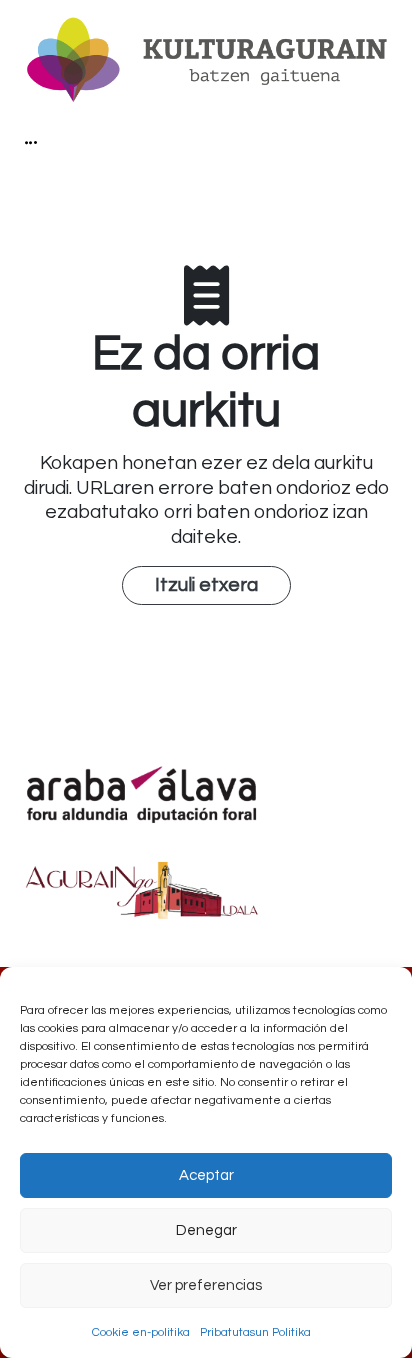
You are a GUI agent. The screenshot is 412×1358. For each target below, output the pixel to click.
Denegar (206, 1230)
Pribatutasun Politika (255, 1332)
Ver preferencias (206, 1285)
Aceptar (206, 1175)
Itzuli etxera (206, 585)
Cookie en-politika (141, 1332)
